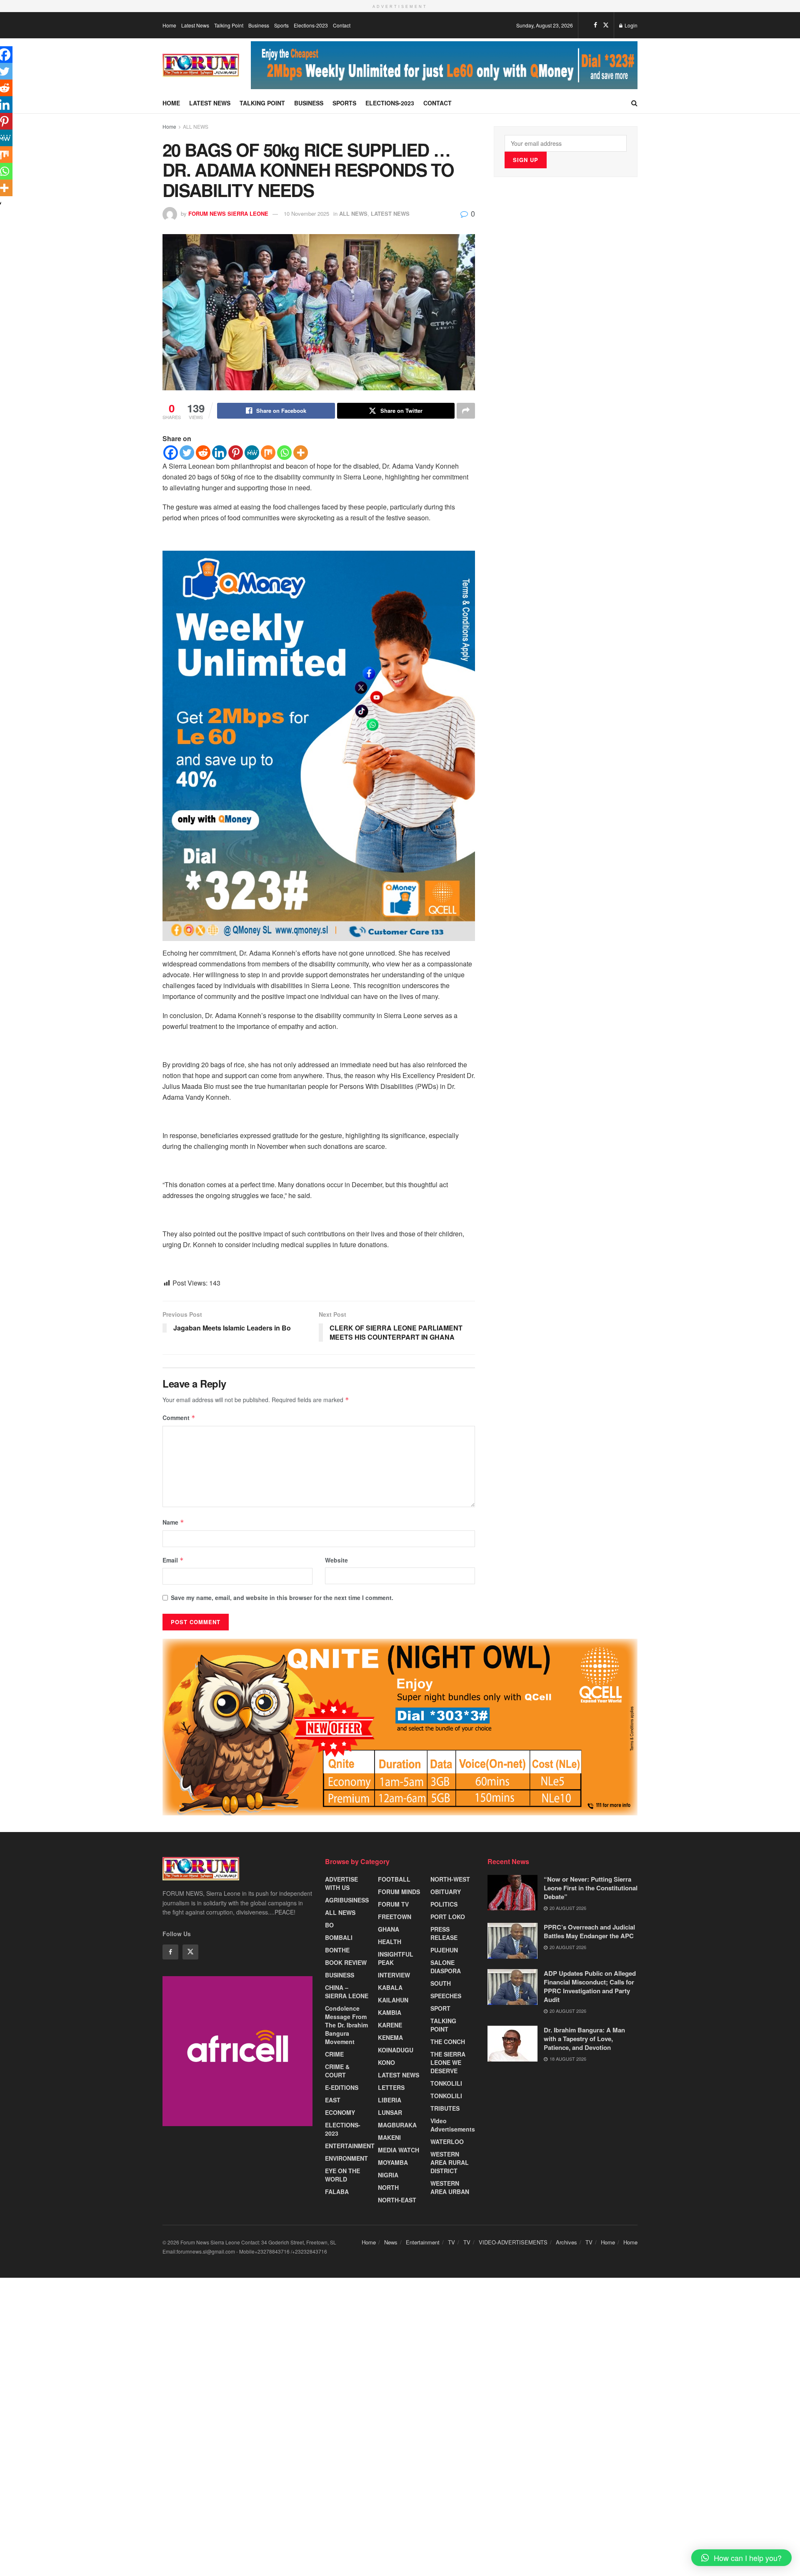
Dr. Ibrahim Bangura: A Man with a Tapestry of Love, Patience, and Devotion (584, 2039)
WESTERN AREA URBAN (450, 2187)
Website (336, 1560)
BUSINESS (340, 1975)
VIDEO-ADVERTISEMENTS (513, 2242)
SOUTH (441, 1983)
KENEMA (390, 2037)
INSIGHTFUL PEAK (396, 1958)
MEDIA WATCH (399, 2150)
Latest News (195, 25)
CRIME (334, 2054)
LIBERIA (390, 2100)
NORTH (388, 2187)
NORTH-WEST (450, 1879)
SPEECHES (446, 1996)
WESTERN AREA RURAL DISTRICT (450, 2162)
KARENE (390, 2025)
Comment (179, 1418)
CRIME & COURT (337, 2071)
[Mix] (268, 453)
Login (630, 25)
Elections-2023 (311, 25)
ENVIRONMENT (346, 2158)
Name (173, 1522)
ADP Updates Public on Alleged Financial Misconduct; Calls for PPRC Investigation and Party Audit (590, 1986)
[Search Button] (634, 103)
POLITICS (444, 1904)
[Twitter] (187, 453)
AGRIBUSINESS (347, 1900)
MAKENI (389, 2137)
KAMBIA (390, 2012)
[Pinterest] (236, 453)
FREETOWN (395, 1917)
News (391, 2242)
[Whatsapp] (284, 453)
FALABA (337, 2192)
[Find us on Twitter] (606, 25)
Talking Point (229, 25)
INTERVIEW (394, 1975)
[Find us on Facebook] (595, 25)
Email (173, 1560)
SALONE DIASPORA (446, 1967)
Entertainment (423, 2242)
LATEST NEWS (390, 213)
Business (259, 25)
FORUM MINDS (399, 1892)
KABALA (390, 1987)
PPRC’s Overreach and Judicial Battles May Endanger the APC (589, 1931)
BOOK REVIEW (346, 1962)
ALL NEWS (196, 126)
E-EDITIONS (342, 2087)
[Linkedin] (219, 453)
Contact (342, 25)
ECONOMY (340, 2112)
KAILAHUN (393, 2000)
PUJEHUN (444, 1950)
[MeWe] (252, 453)
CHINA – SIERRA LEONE (347, 1992)
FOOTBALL (394, 1879)
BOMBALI (339, 1937)
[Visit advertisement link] (444, 65)
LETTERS (391, 2087)
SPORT (440, 2008)
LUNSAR (390, 2112)
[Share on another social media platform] (466, 411)
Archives (566, 2242)
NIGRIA (388, 2175)
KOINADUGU (396, 2050)
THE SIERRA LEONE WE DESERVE (448, 2062)
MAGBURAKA (397, 2125)
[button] (741, 2558)
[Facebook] (171, 453)
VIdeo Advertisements (453, 2125)
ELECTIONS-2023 (343, 2129)
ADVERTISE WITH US (341, 1883)
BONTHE (337, 1950)
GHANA (389, 1929)
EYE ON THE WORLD (342, 2175)
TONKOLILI (446, 2083)
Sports (281, 25)
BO (329, 1925)
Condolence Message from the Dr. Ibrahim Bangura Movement (346, 2025)
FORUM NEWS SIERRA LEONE (228, 213)
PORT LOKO (448, 1917)
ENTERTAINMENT (350, 2146)
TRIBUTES (445, 2108)
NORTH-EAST (397, 2200)
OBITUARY (446, 1892)
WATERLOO (447, 2142)
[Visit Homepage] (201, 65)
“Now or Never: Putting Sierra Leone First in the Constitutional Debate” (591, 1888)
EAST (333, 2100)
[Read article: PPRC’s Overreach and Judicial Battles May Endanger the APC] (512, 1941)
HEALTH (390, 1942)
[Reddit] (203, 453)
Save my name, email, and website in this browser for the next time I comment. (282, 1598)
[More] (301, 453)
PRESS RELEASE (444, 1933)
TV (451, 2242)
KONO (386, 2062)
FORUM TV (393, 1904)
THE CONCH (448, 2042)
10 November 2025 (306, 213)
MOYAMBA (393, 2162)
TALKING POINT (443, 2025)
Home (169, 25)
